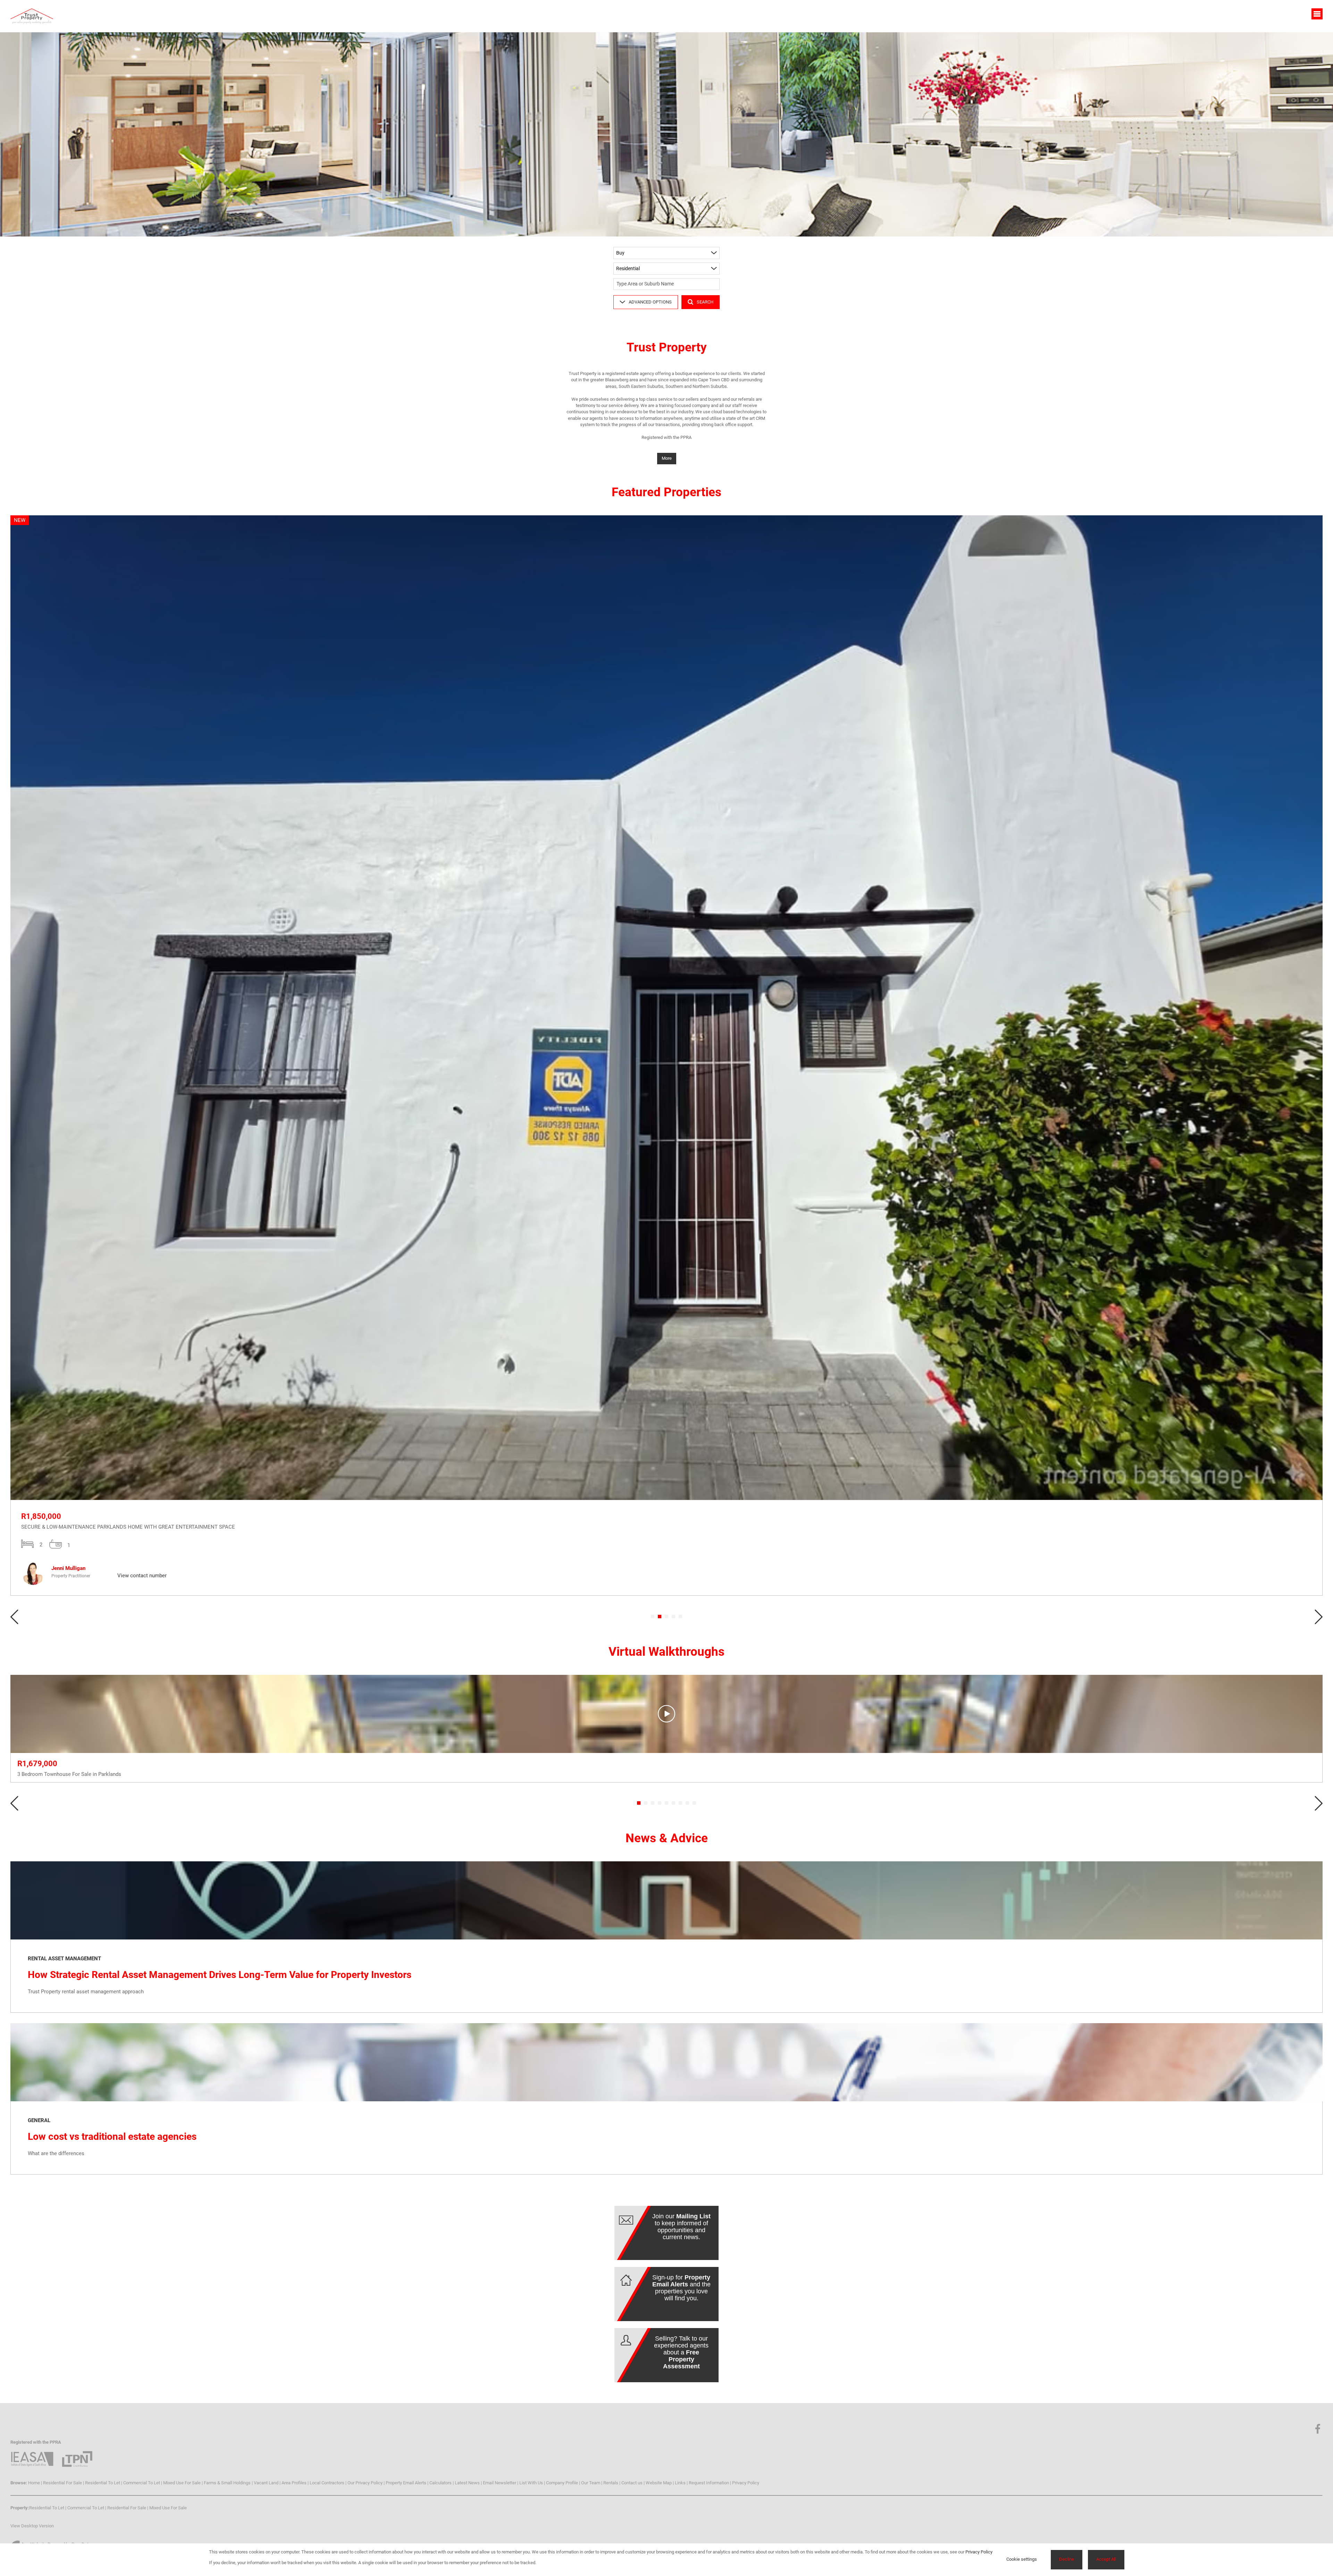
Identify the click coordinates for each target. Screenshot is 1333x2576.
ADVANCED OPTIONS (650, 302)
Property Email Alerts (406, 2483)
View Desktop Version (32, 2526)
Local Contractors (327, 2483)
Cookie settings (1022, 2559)
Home (34, 2483)
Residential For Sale (62, 2483)
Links (680, 2483)
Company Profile (562, 2483)
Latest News (467, 2483)
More (667, 458)
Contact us (632, 2483)
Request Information (709, 2483)
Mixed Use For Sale (182, 2483)
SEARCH (705, 302)
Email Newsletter (500, 2483)
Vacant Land (266, 2483)
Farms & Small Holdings (227, 2483)
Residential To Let (103, 2483)
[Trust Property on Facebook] (1318, 2429)
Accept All (1106, 2559)
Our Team (591, 2483)
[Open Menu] (1317, 14)
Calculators (441, 2483)
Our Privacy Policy (365, 2483)
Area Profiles (294, 2483)
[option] (666, 1056)
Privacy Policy (746, 2483)
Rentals (611, 2483)
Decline (1067, 2559)
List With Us (531, 2483)
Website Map (659, 2483)
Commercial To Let (142, 2483)
